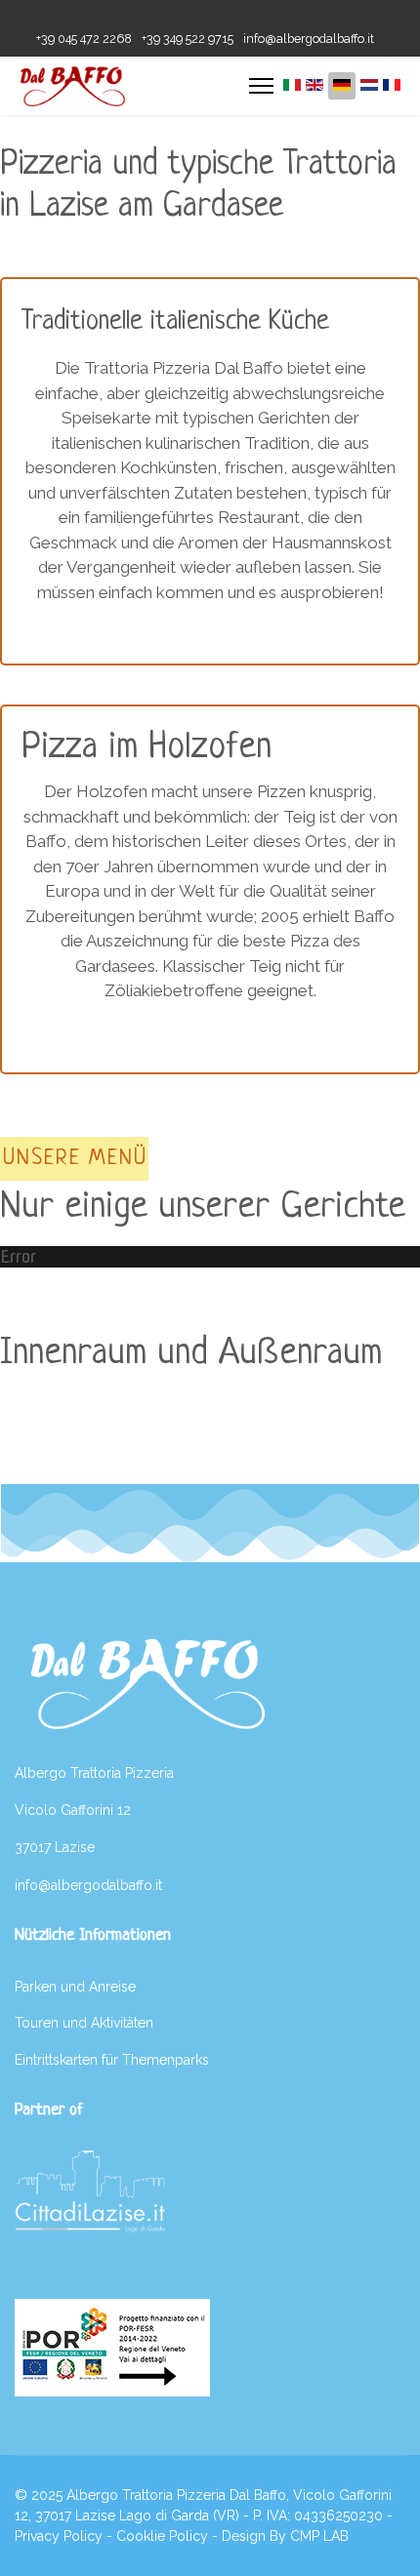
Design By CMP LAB (285, 2536)
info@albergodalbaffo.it (309, 39)
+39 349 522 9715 (188, 39)
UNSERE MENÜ (75, 1159)
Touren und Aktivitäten (84, 2023)
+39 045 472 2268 (84, 39)
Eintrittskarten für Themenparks (112, 2060)
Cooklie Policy (162, 2536)
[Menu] (261, 86)
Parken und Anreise (75, 1987)
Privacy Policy (59, 2536)
